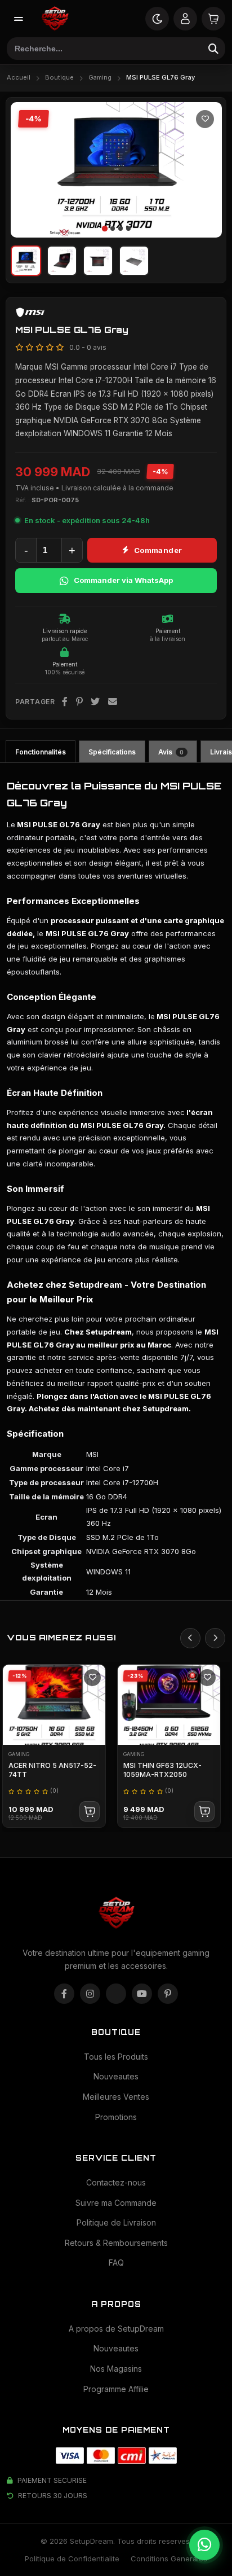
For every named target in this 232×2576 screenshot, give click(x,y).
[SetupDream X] (116, 1994)
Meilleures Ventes (116, 2097)
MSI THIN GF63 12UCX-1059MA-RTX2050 (162, 1770)
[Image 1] (104, 228)
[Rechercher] (213, 49)
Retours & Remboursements (116, 2243)
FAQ (116, 2263)
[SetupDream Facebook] (64, 1994)
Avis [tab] (171, 752)
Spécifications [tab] (112, 752)
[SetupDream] (55, 19)
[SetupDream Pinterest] (168, 1994)
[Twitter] (95, 702)
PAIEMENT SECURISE (52, 2480)
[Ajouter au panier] (90, 1811)
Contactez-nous (116, 2182)
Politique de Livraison (116, 2222)
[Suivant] (206, 170)
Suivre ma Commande (116, 2203)
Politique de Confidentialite (72, 2559)
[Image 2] (113, 229)
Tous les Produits (116, 2057)
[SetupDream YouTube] (142, 1994)
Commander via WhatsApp (123, 580)
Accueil (19, 77)
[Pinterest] (80, 702)
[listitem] (26, 261)
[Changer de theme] (157, 19)
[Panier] (213, 19)
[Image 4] (128, 229)
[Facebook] (65, 702)
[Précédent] (26, 170)
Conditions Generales (169, 2559)
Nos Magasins (116, 2369)
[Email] (113, 702)
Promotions (116, 2117)
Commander (158, 550)
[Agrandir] (203, 219)
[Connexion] (185, 19)
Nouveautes (116, 2076)
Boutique (59, 77)
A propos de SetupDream (116, 2329)
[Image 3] (121, 229)
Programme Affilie (116, 2389)
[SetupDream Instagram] (90, 1994)
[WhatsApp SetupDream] (204, 2545)
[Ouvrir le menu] (19, 19)
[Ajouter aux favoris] (205, 119)
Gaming (100, 77)
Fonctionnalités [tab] (41, 752)
